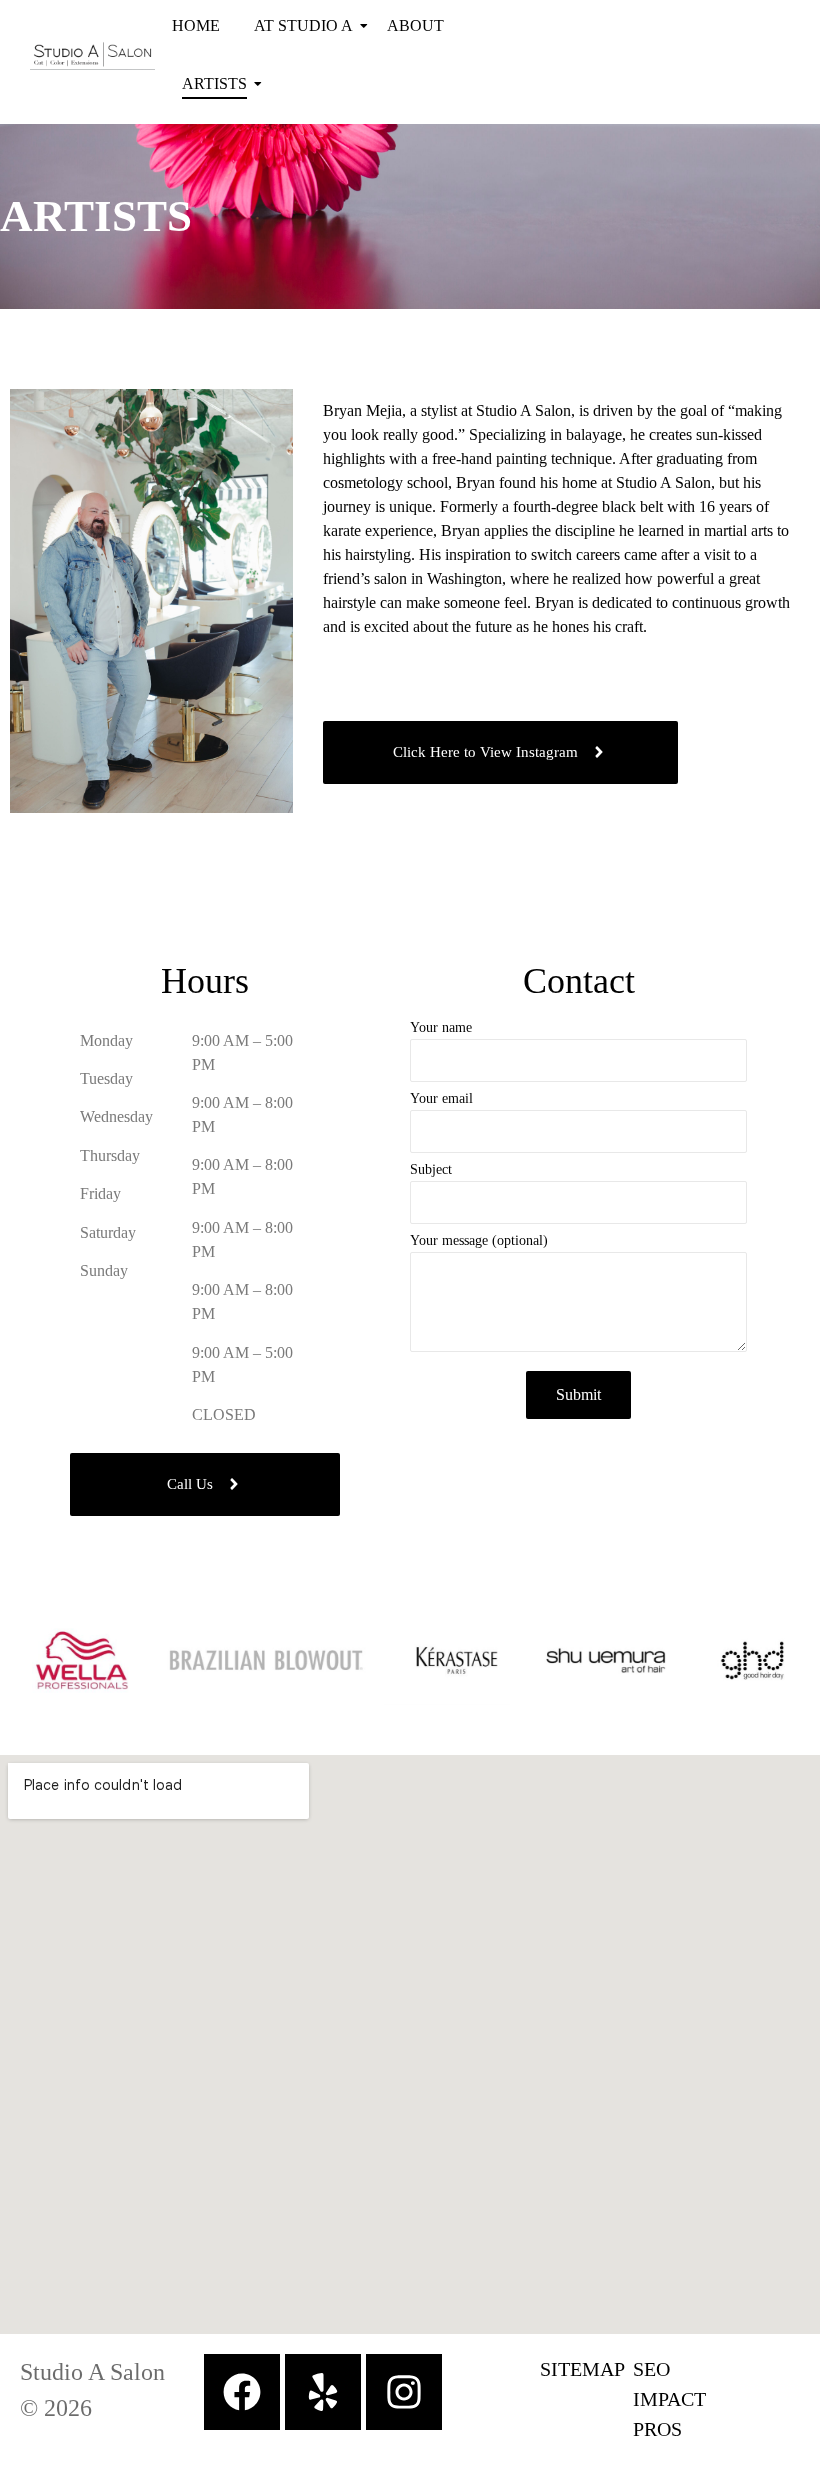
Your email (441, 1099)
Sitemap (582, 2369)
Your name (441, 1028)
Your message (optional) (479, 1241)
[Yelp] (323, 2392)
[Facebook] (242, 2392)
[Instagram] (404, 2392)
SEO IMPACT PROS (669, 2399)
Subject (431, 1170)
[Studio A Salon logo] (92, 55)
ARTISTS (214, 83)
